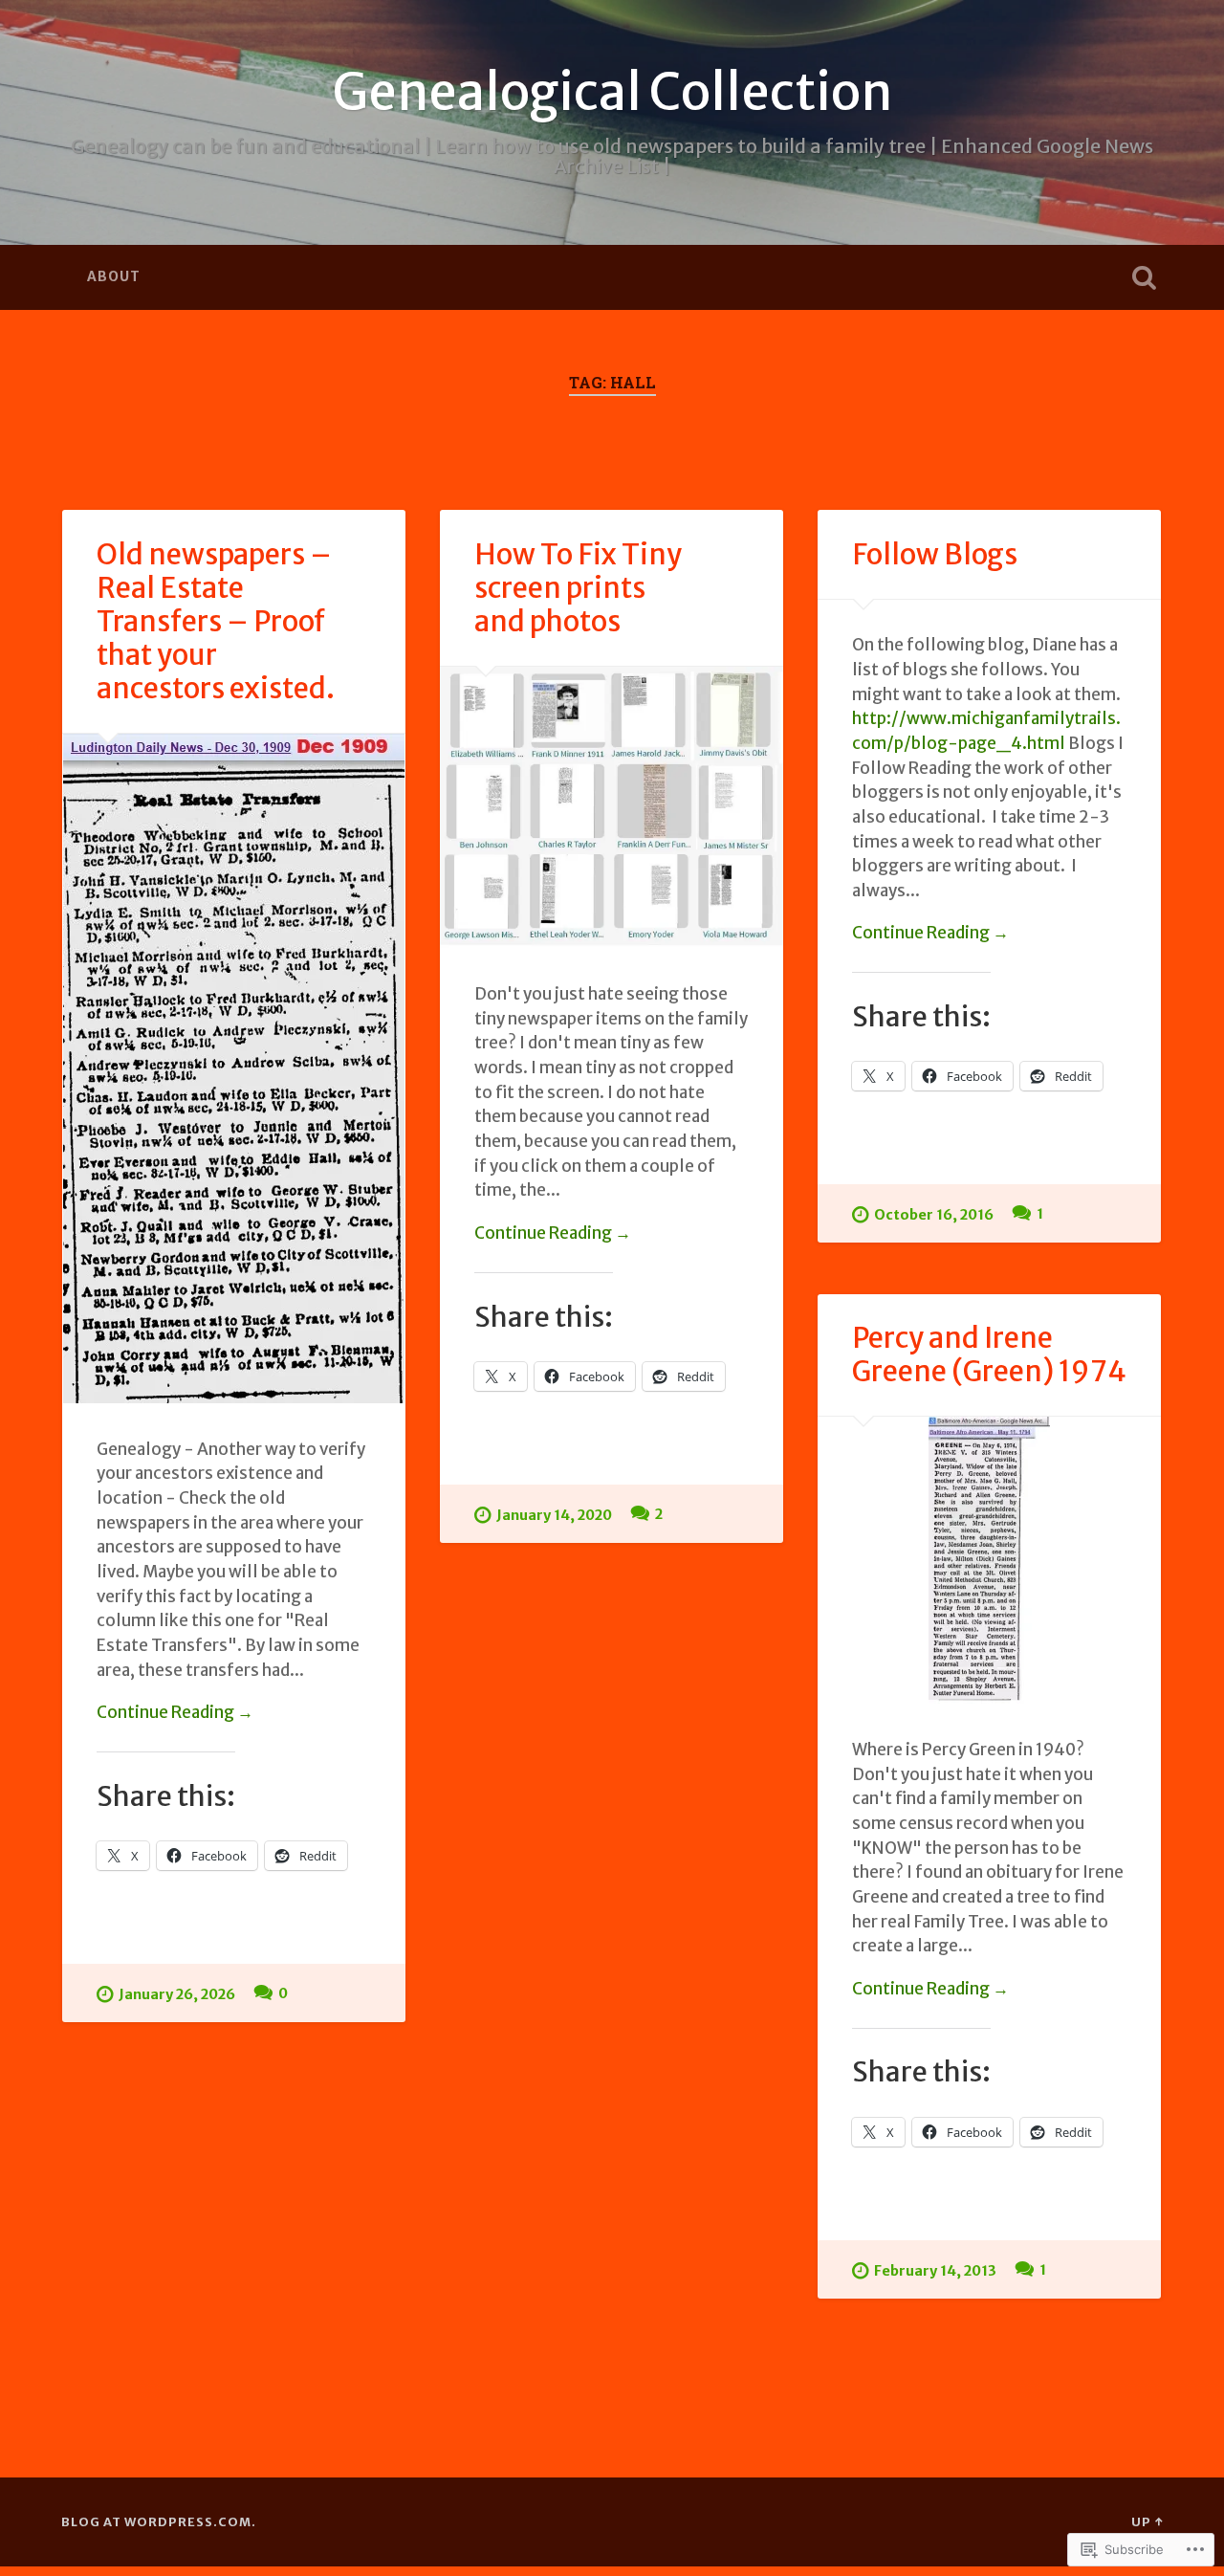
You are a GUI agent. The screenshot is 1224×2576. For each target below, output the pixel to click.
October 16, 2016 (934, 1215)
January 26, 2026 (177, 1994)
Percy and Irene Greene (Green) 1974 (989, 1354)
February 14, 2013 (935, 2271)
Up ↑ (1147, 2521)
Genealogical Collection (612, 92)
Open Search (1144, 277)
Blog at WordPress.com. (159, 2521)
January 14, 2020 (554, 1515)
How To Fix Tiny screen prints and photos (578, 588)
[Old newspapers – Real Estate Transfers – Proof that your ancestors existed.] (234, 1068)
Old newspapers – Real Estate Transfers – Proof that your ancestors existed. (216, 621)
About (114, 276)
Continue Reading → (175, 1712)
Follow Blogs (935, 554)
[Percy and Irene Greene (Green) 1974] (989, 1560)
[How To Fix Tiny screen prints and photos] (612, 808)
